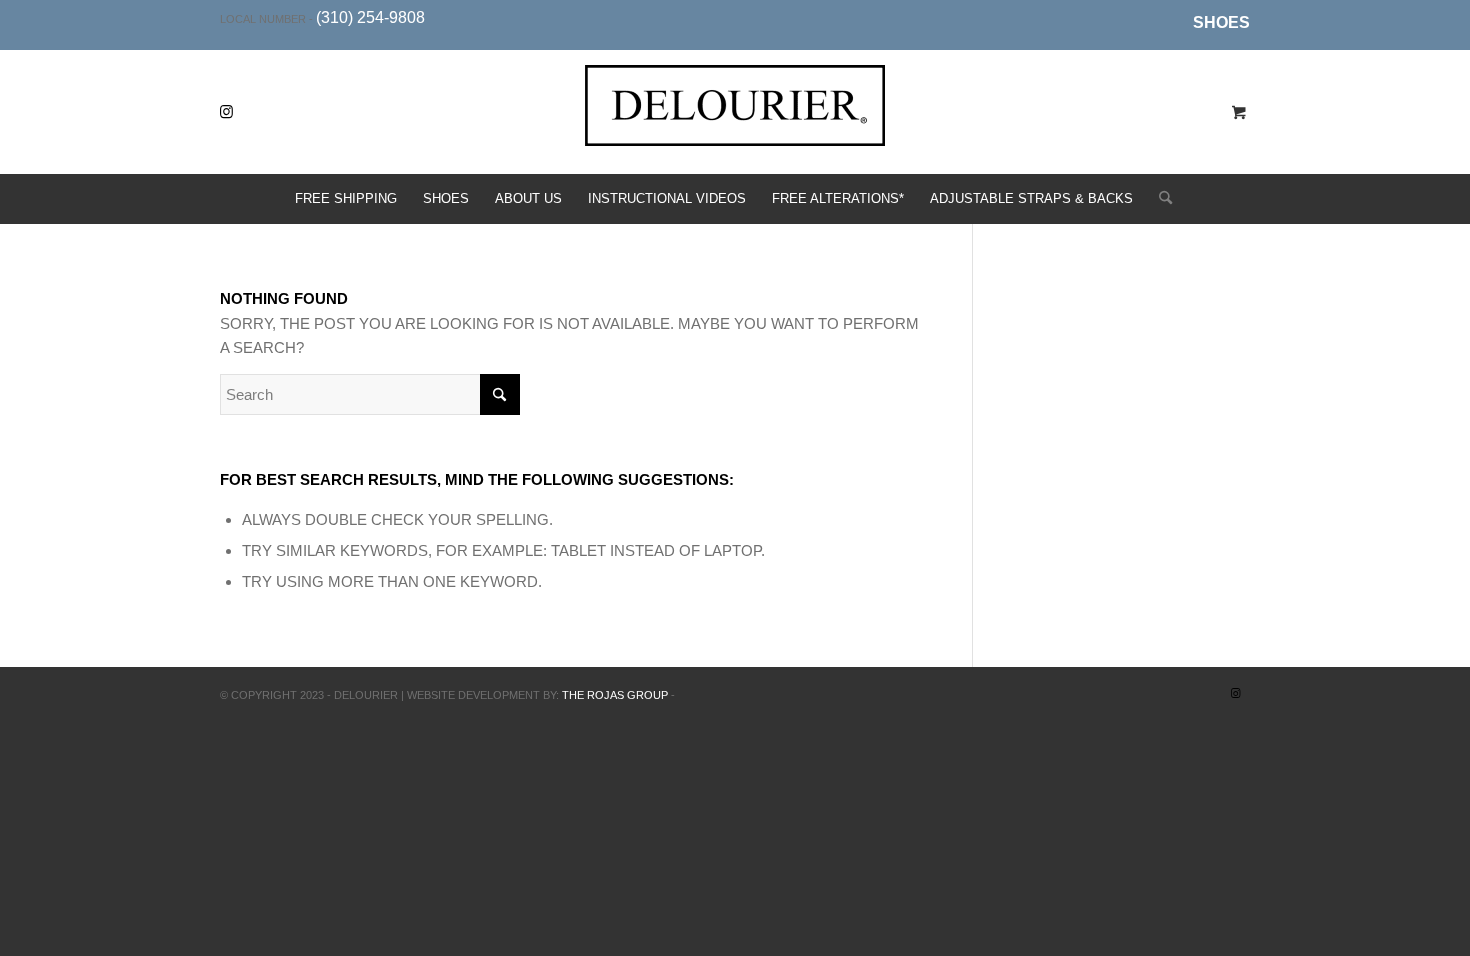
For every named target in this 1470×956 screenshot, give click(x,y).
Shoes (1221, 22)
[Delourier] (735, 127)
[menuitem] (1216, 23)
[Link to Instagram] (226, 112)
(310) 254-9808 (370, 17)
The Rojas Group (615, 695)
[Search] (1159, 199)
